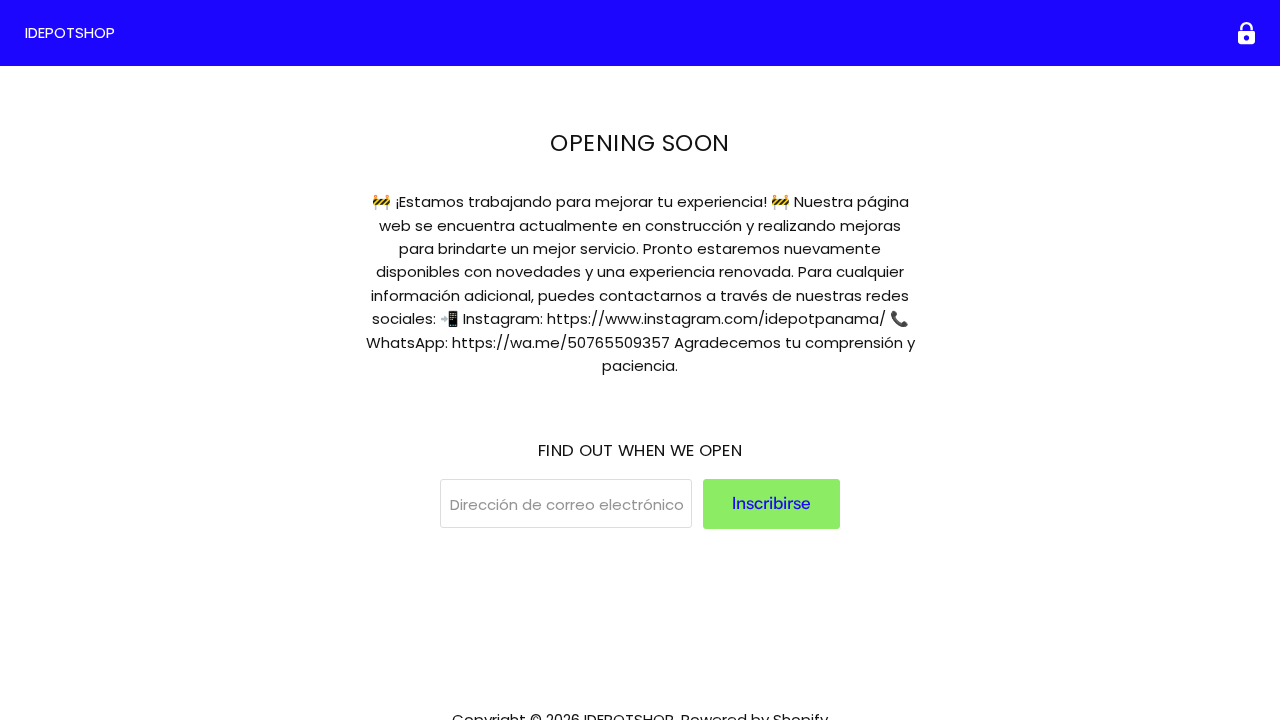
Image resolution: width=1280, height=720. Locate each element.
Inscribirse (771, 503)
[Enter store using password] (1246, 33)
